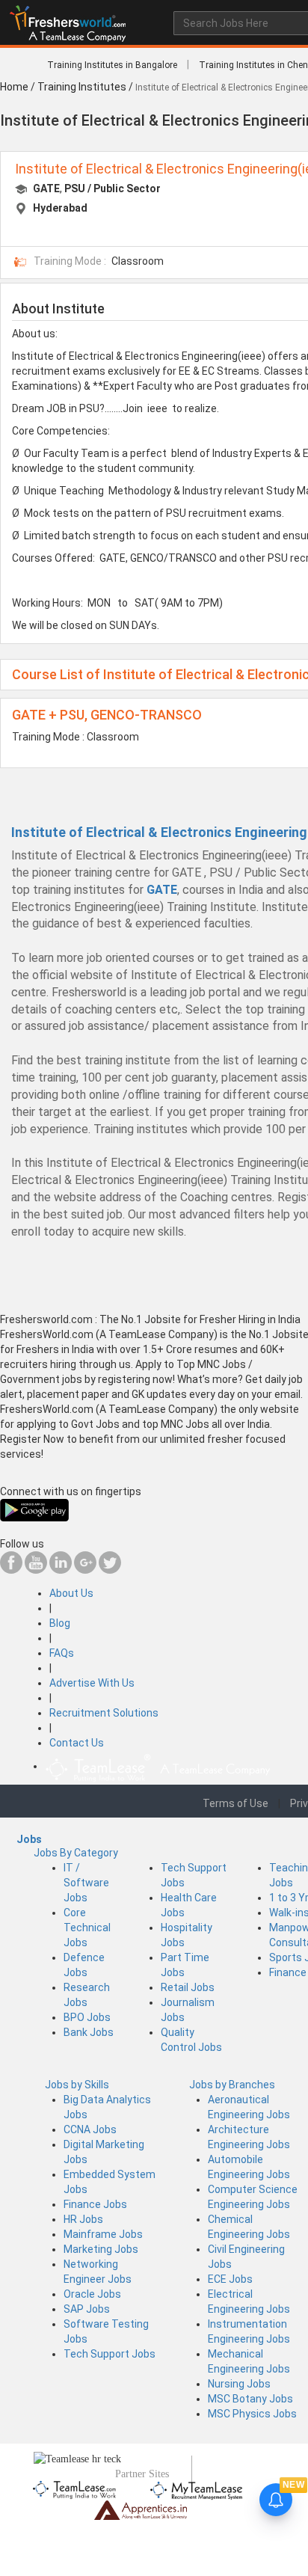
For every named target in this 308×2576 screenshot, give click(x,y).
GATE (46, 188)
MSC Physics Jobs (252, 2414)
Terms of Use (235, 1803)
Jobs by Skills (77, 2085)
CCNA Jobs (90, 2129)
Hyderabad (60, 208)
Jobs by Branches (232, 2085)
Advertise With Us (92, 1683)
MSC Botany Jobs (250, 2399)
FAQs (62, 1653)
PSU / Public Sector (113, 188)
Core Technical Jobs (87, 1928)
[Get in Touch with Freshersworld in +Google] (85, 1570)
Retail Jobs (188, 1987)
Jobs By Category (76, 1853)
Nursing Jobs (239, 2384)
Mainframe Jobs (103, 2234)
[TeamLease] (75, 2488)
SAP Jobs (87, 2309)
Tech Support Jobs (110, 2354)
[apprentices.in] (141, 2509)
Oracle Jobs (92, 2294)
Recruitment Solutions (104, 1713)
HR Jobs (83, 2219)
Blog (60, 1623)
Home (14, 87)
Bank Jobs (89, 2032)
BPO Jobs (87, 2017)
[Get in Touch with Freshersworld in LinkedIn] (61, 1570)
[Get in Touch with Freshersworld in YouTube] (36, 1570)
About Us (71, 1593)
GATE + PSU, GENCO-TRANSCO (107, 715)
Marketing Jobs (101, 2249)
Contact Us (77, 1743)
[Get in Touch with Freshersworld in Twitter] (110, 1570)
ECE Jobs (230, 2279)
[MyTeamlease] (196, 2488)
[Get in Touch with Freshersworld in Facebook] (11, 1570)
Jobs (29, 1839)
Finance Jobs (95, 2204)
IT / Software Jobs (86, 1883)
